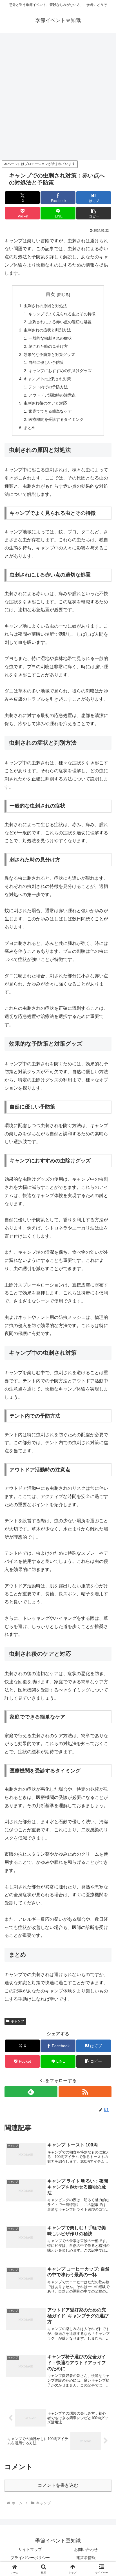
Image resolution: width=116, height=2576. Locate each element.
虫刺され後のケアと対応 (45, 403)
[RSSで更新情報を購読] (85, 2092)
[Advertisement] (58, 98)
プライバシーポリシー (30, 2558)
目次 (50, 294)
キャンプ (17, 2021)
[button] (94, 213)
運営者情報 (86, 2558)
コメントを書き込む (58, 2485)
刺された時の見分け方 (48, 346)
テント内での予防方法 (48, 387)
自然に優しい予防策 (46, 362)
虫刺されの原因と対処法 (45, 306)
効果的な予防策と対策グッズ (49, 355)
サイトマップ (30, 2549)
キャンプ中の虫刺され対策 (47, 379)
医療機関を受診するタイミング (56, 419)
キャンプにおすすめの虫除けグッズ (60, 371)
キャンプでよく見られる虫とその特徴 (62, 314)
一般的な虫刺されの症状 (50, 338)
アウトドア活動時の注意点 (52, 395)
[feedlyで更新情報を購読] (31, 2092)
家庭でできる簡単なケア (50, 411)
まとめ (30, 428)
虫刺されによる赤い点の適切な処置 (60, 322)
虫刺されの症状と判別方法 (47, 330)
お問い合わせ (86, 2549)
